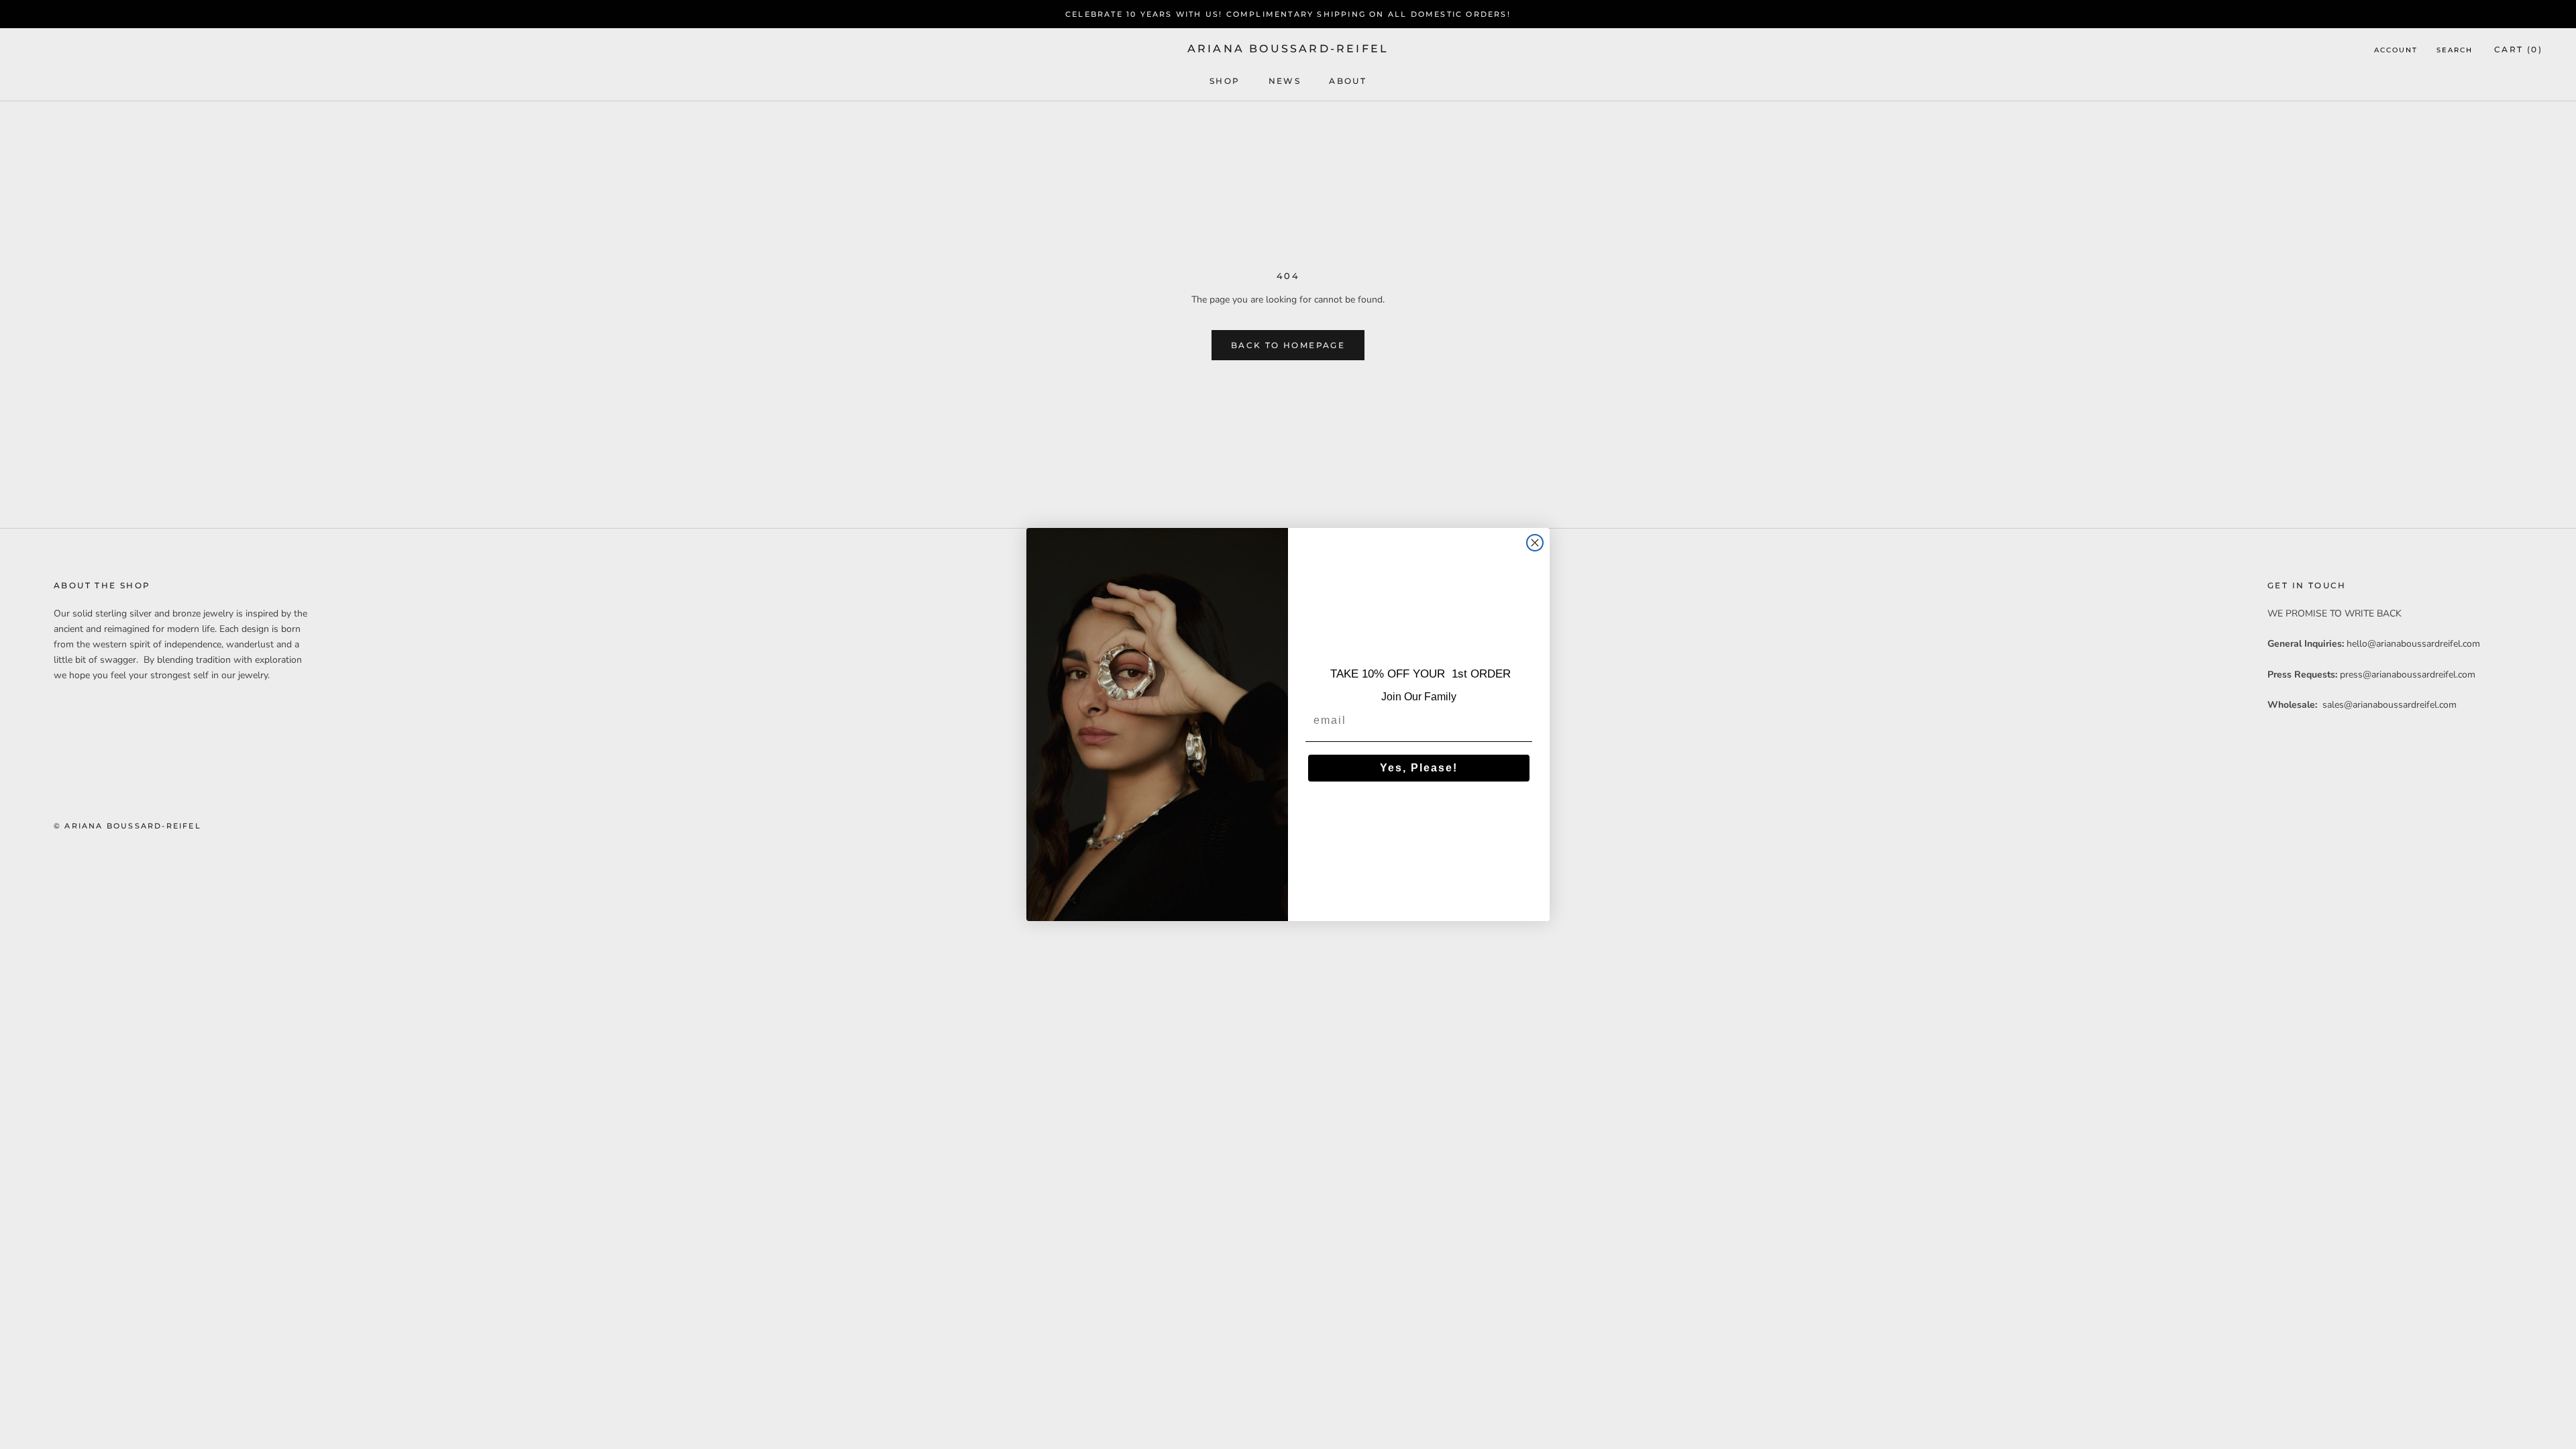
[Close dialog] (1535, 543)
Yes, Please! (1419, 768)
